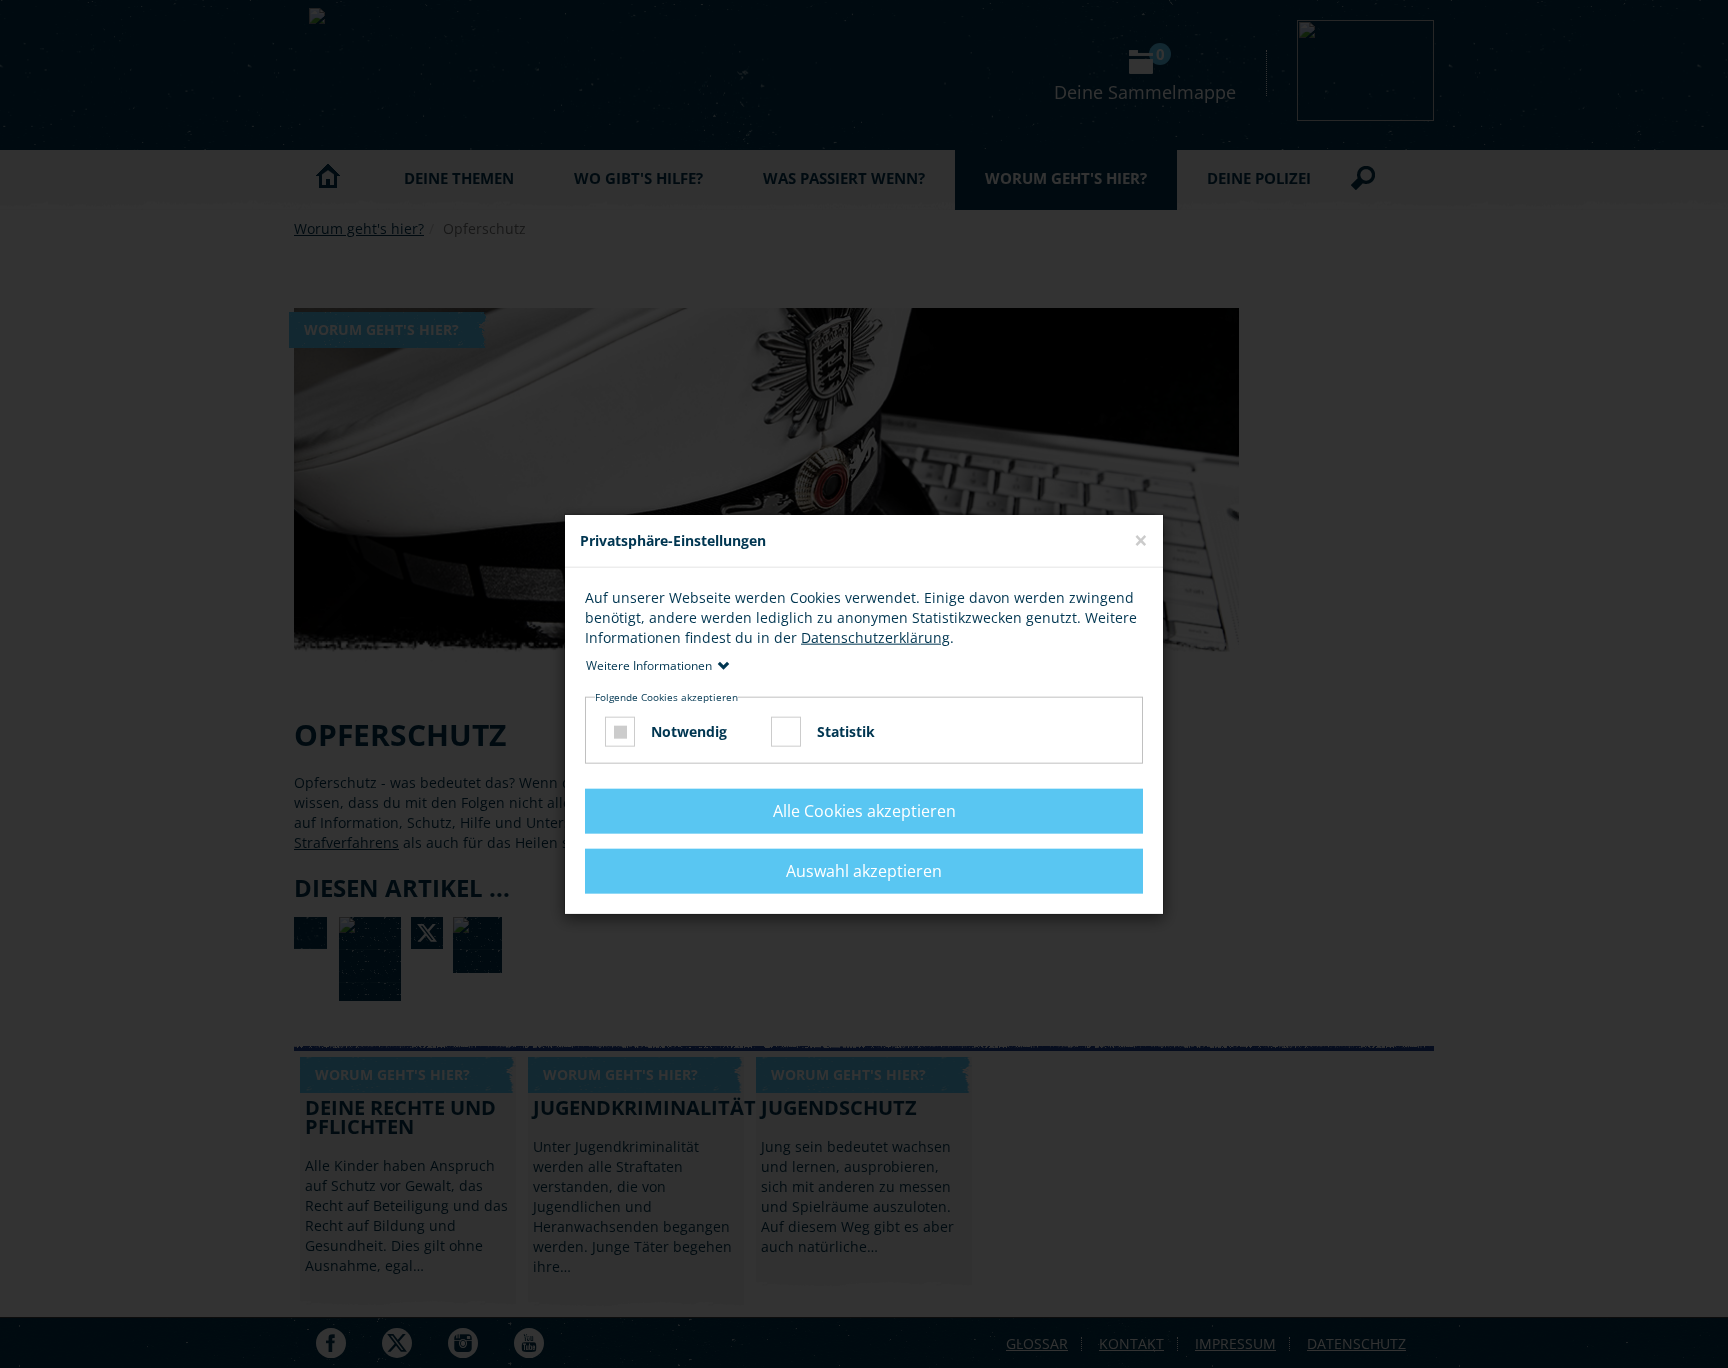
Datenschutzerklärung (875, 636)
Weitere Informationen (649, 664)
